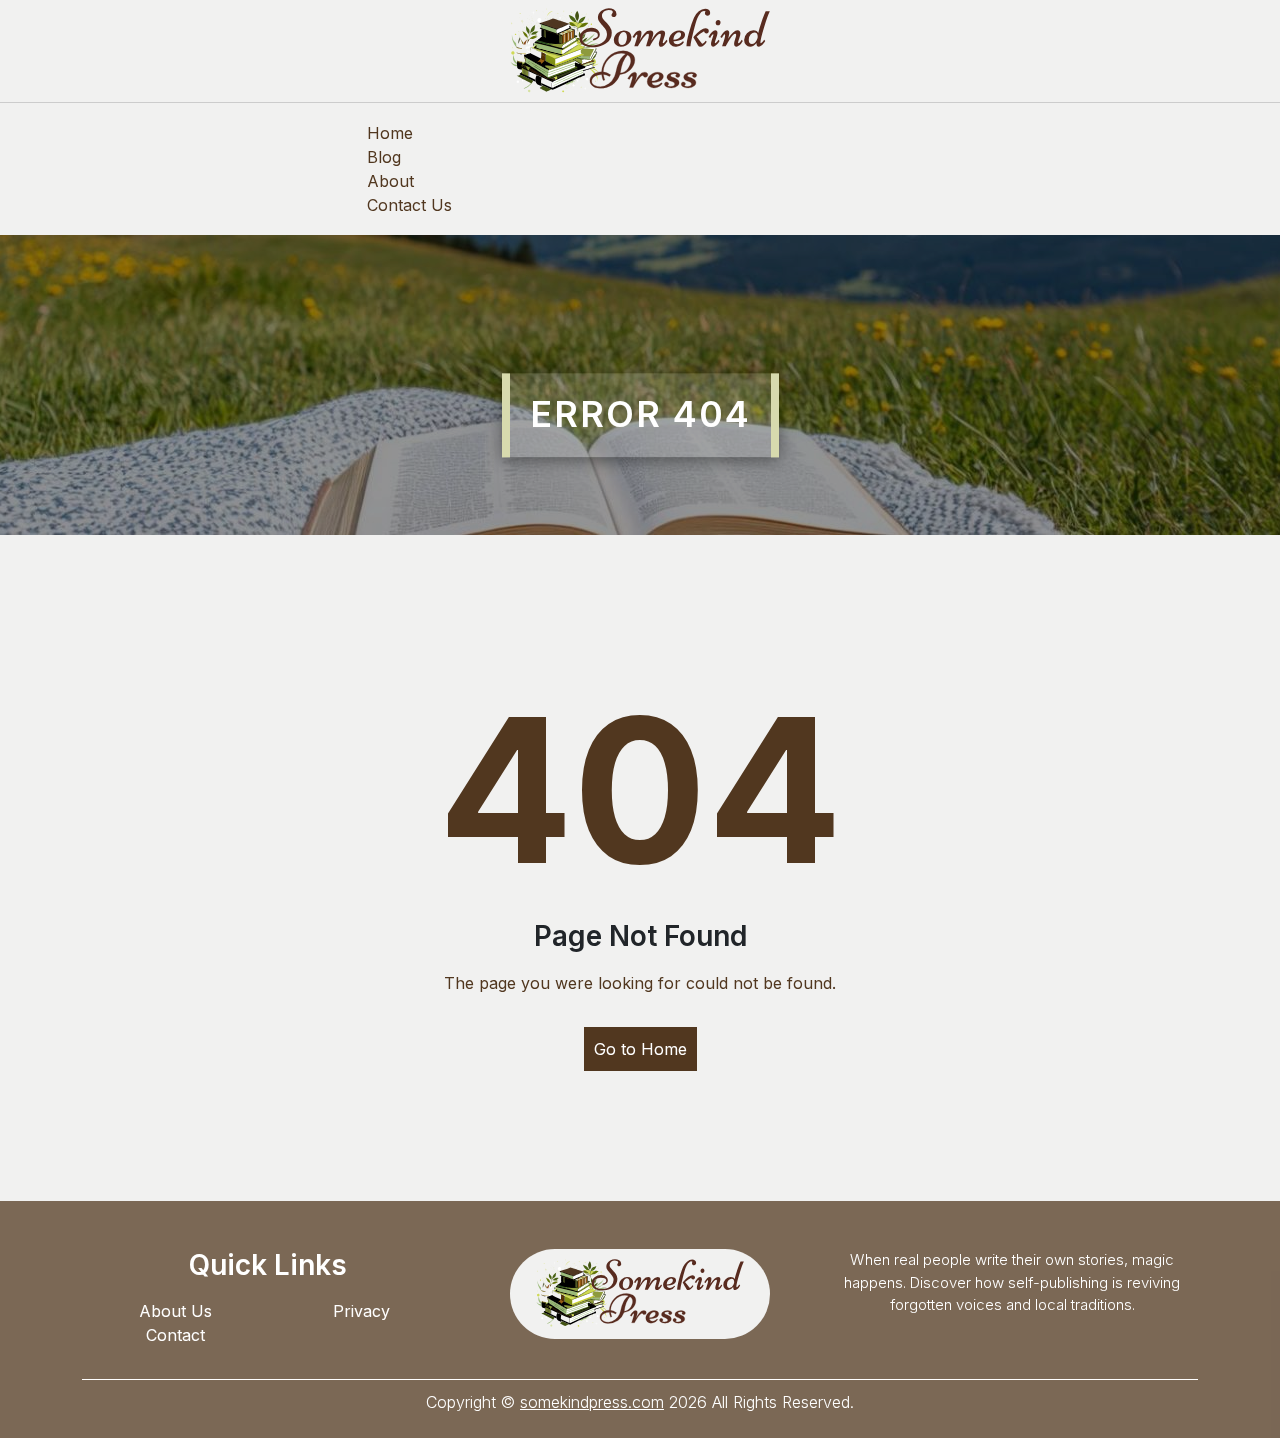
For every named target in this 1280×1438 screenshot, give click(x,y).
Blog (384, 157)
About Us (175, 1311)
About (390, 181)
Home (390, 133)
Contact (175, 1335)
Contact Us (409, 205)
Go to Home (640, 1049)
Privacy (361, 1311)
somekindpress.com (592, 1402)
